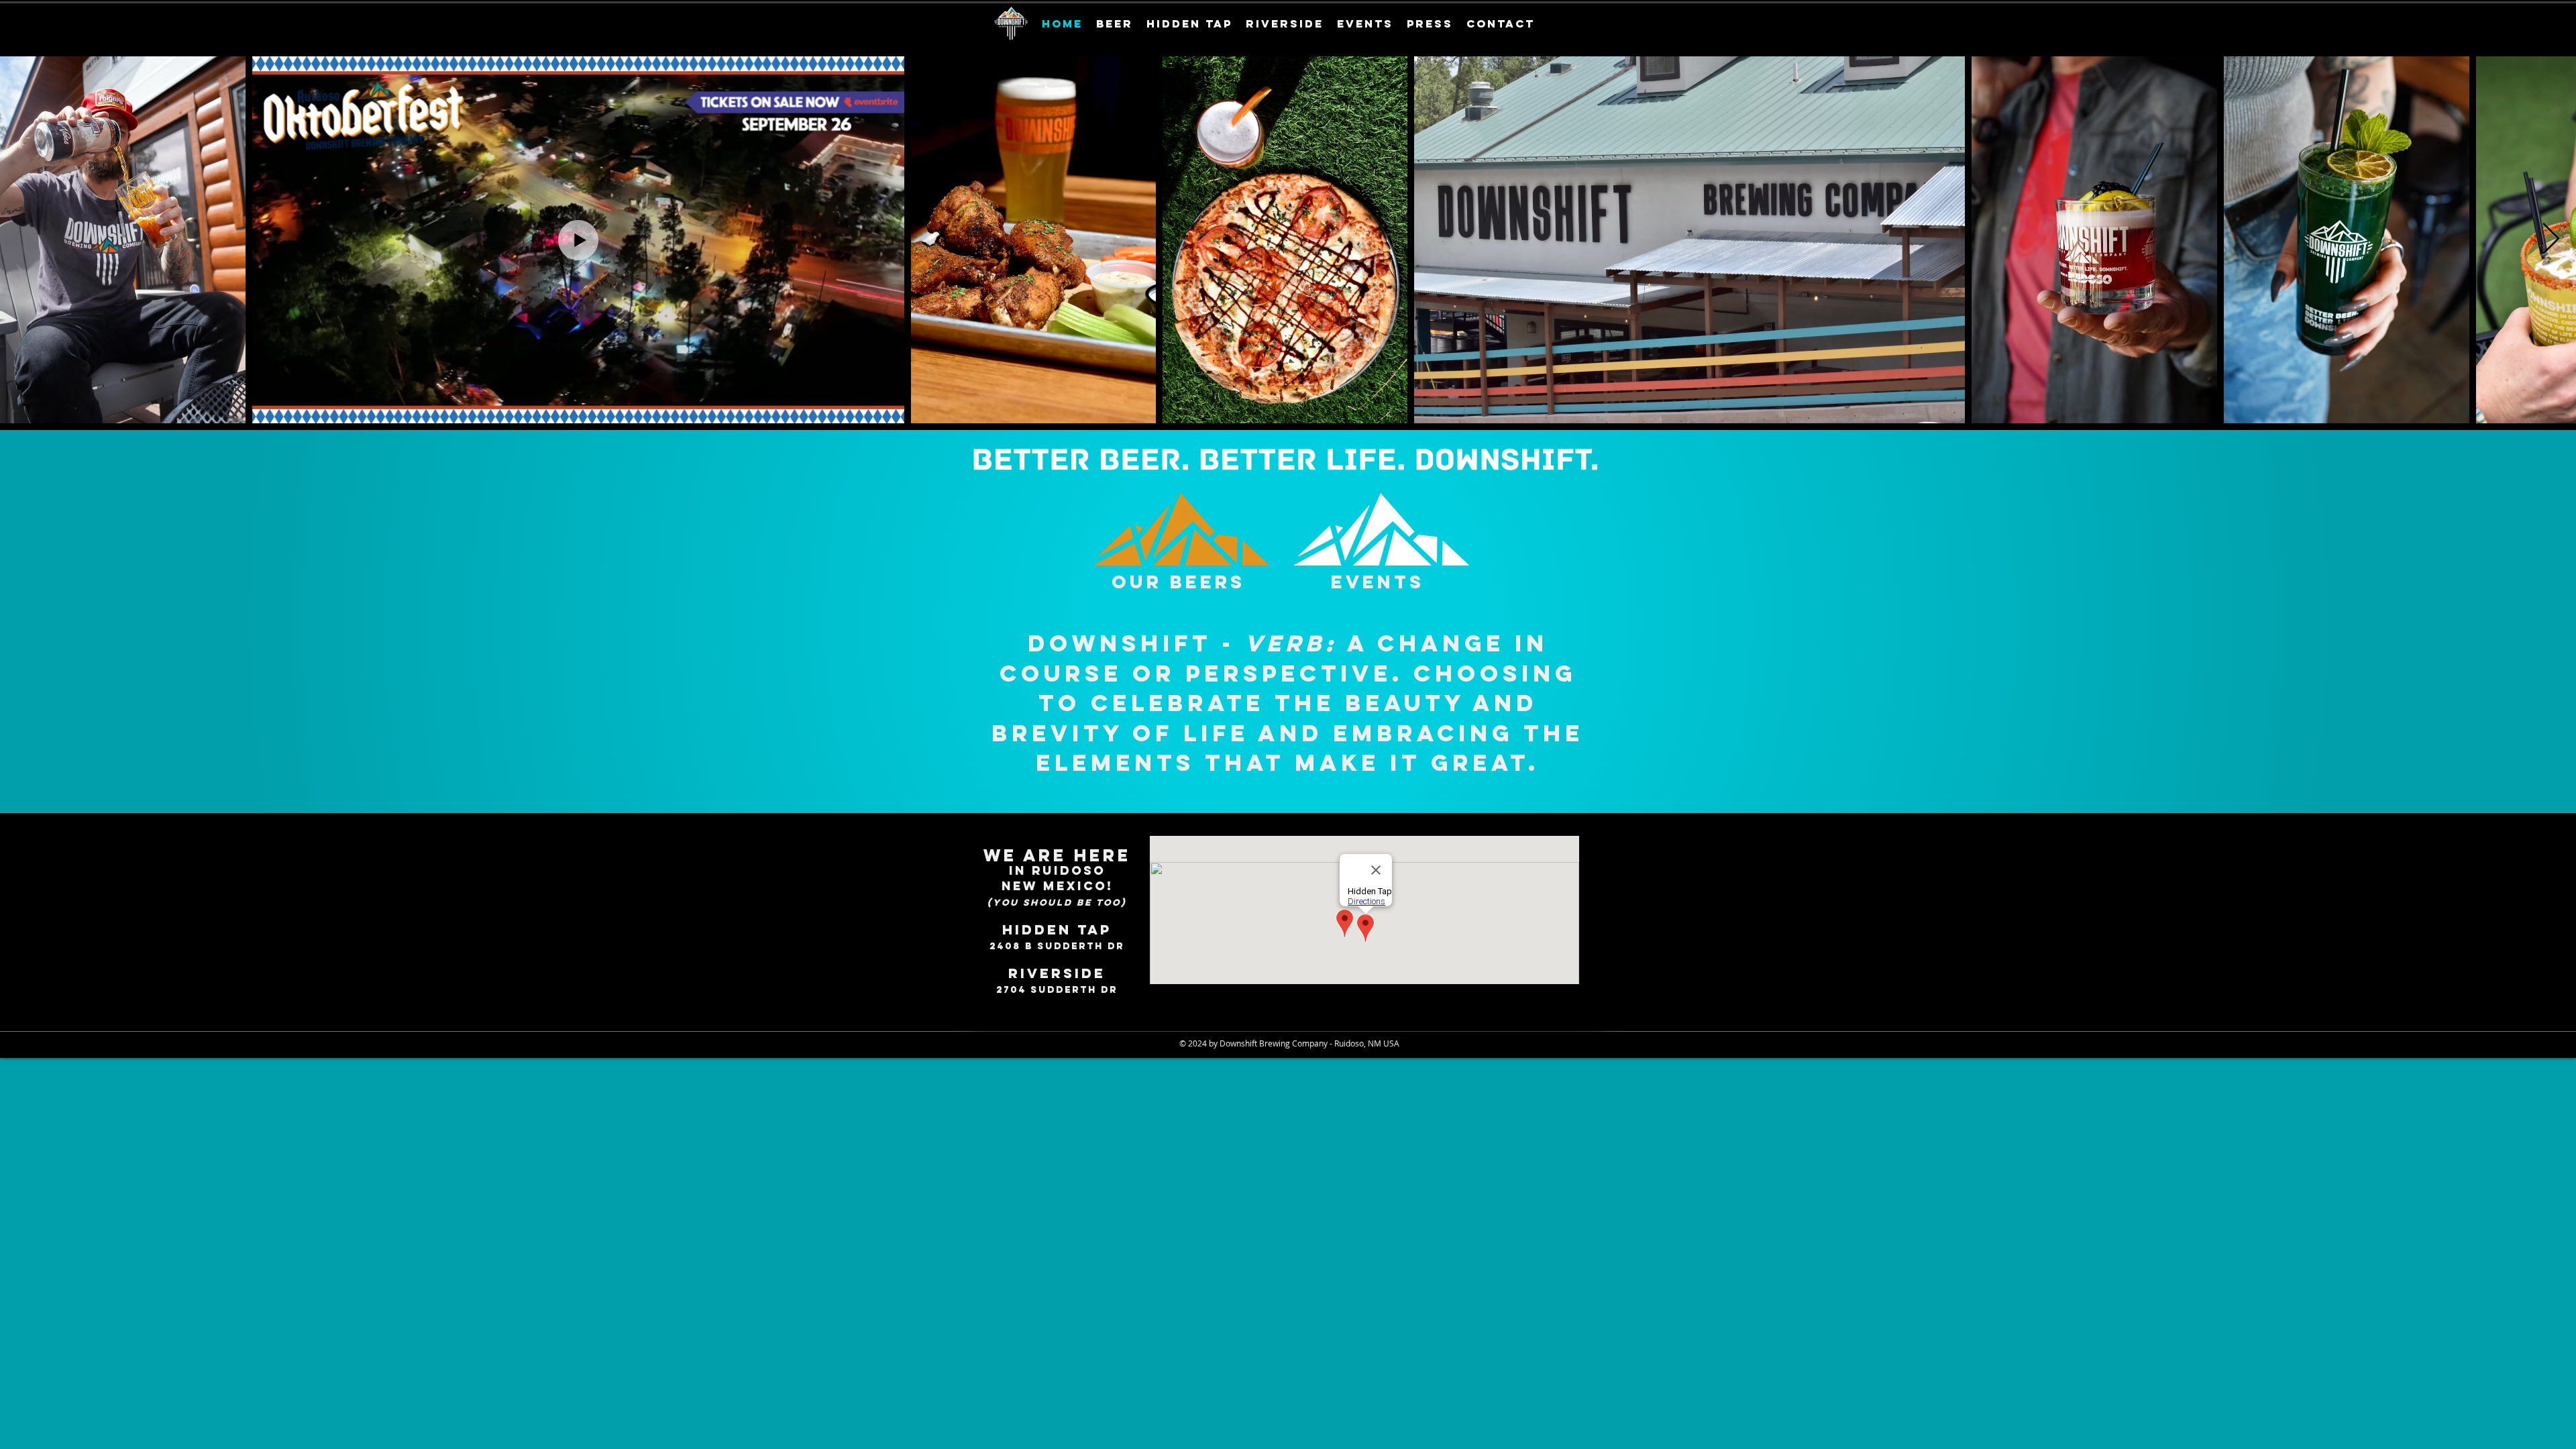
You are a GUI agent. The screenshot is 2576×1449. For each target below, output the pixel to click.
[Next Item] (2551, 240)
